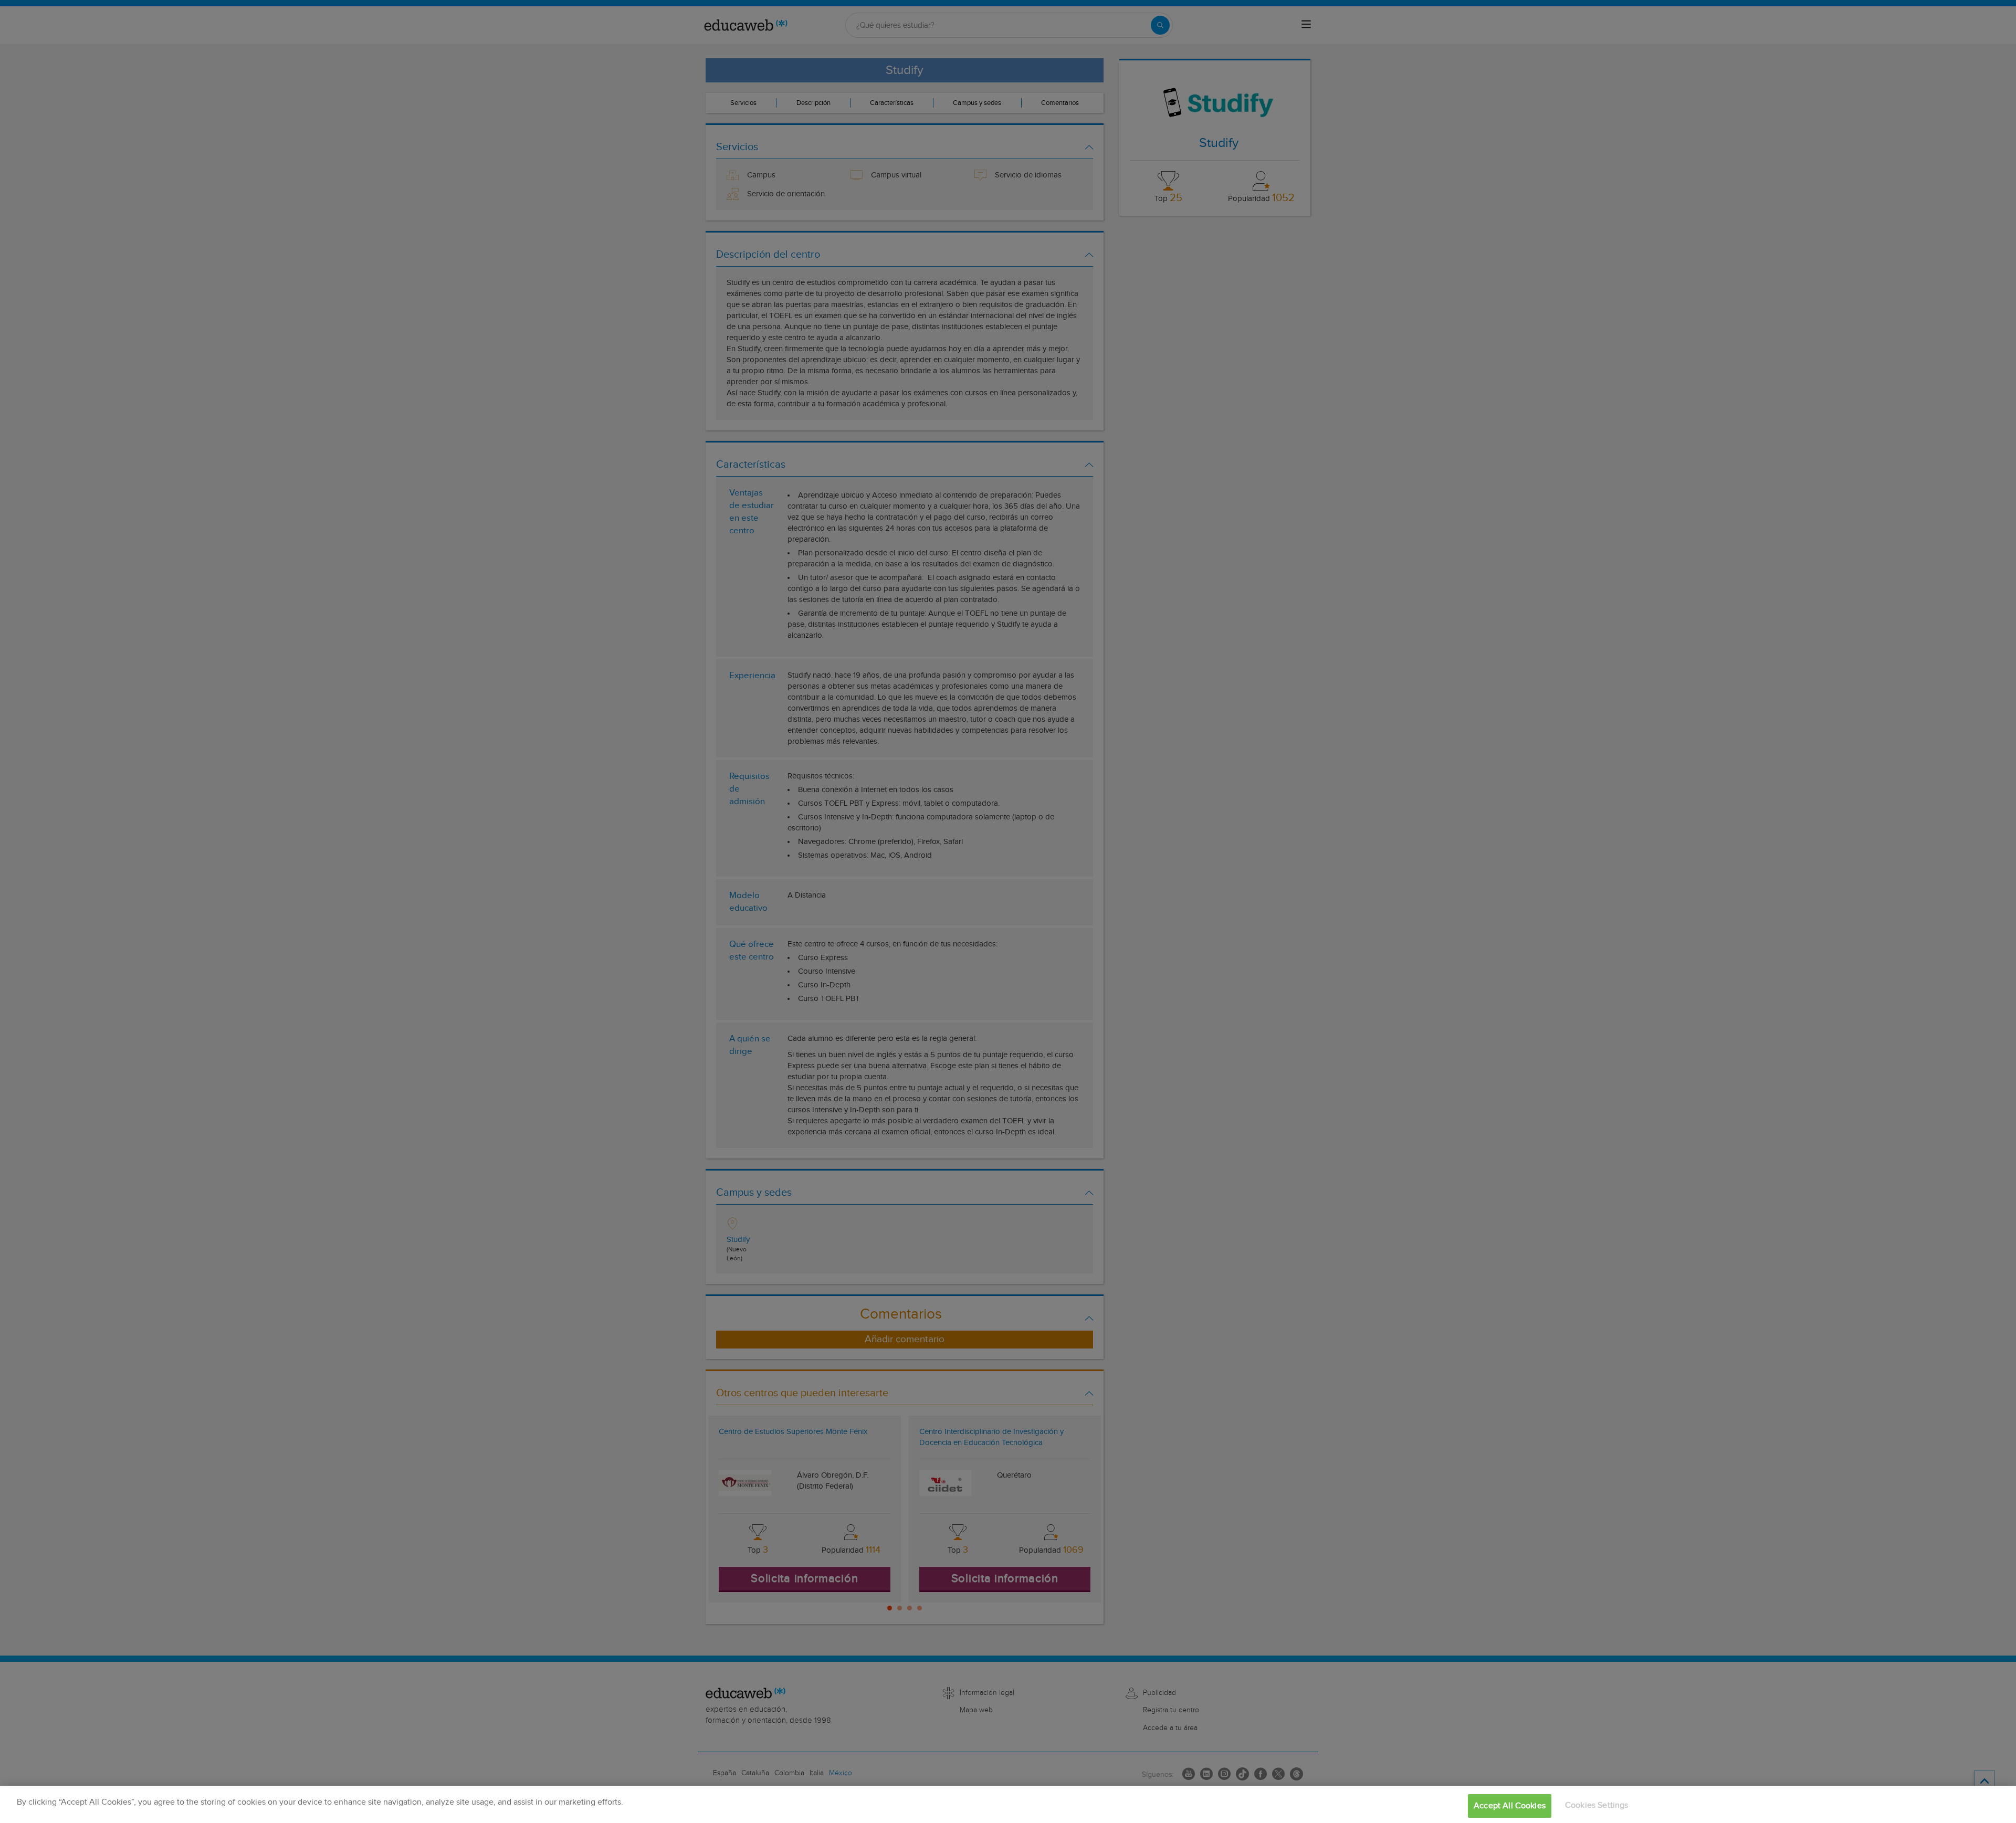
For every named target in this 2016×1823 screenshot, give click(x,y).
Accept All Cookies (1510, 1806)
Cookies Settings (1597, 1805)
